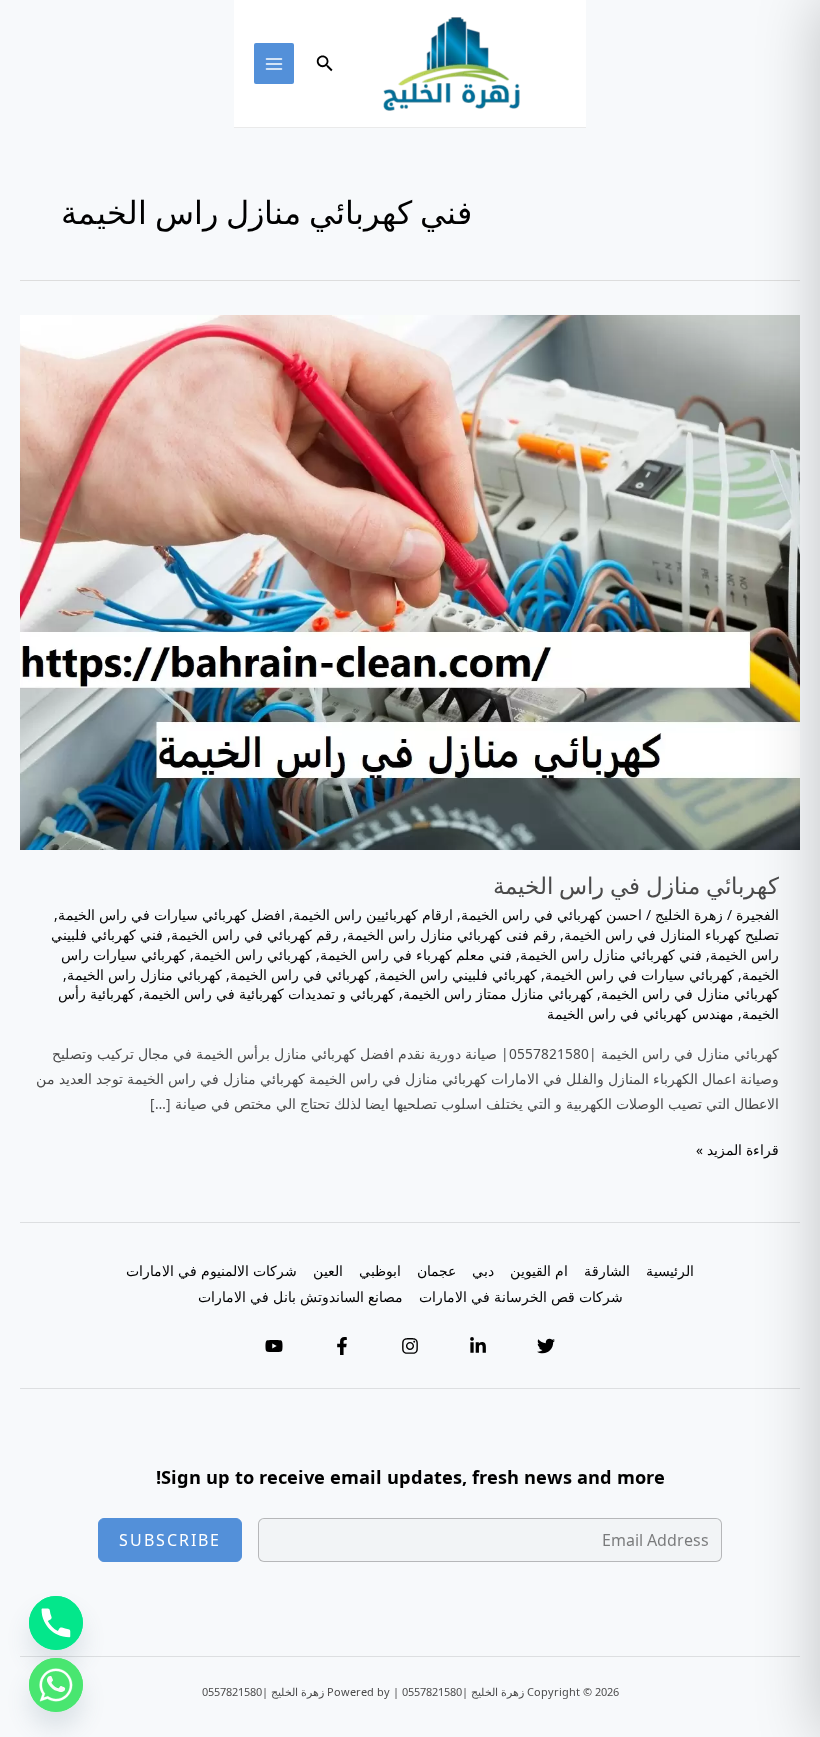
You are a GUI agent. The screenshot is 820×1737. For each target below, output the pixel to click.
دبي (483, 1270)
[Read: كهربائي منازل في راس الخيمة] (410, 580)
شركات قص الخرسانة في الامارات (521, 1296)
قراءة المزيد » (737, 1150)
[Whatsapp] (56, 1685)
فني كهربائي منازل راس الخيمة (611, 954)
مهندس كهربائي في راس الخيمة (640, 1013)
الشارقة (607, 1270)
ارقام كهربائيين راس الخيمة (373, 914)
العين (328, 1270)
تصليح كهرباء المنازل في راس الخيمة (671, 934)
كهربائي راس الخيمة (253, 954)
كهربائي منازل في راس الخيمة (636, 885)
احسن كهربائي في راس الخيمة (551, 914)
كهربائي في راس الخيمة (300, 974)
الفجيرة (757, 914)
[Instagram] (410, 1346)
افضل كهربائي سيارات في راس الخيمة (171, 914)
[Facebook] (342, 1346)
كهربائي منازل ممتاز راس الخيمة (498, 993)
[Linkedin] (478, 1346)
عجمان (436, 1270)
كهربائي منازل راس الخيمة (144, 974)
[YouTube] (274, 1346)
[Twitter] (546, 1346)
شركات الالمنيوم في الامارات (211, 1270)
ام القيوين (539, 1270)
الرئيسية (670, 1270)
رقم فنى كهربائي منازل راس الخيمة (451, 934)
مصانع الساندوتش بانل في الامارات (300, 1296)
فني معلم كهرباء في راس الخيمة (416, 954)
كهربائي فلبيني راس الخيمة (458, 974)
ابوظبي (380, 1270)
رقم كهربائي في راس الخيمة (255, 934)
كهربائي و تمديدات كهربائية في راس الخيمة (269, 993)
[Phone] (56, 1623)
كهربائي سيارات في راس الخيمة (639, 974)
